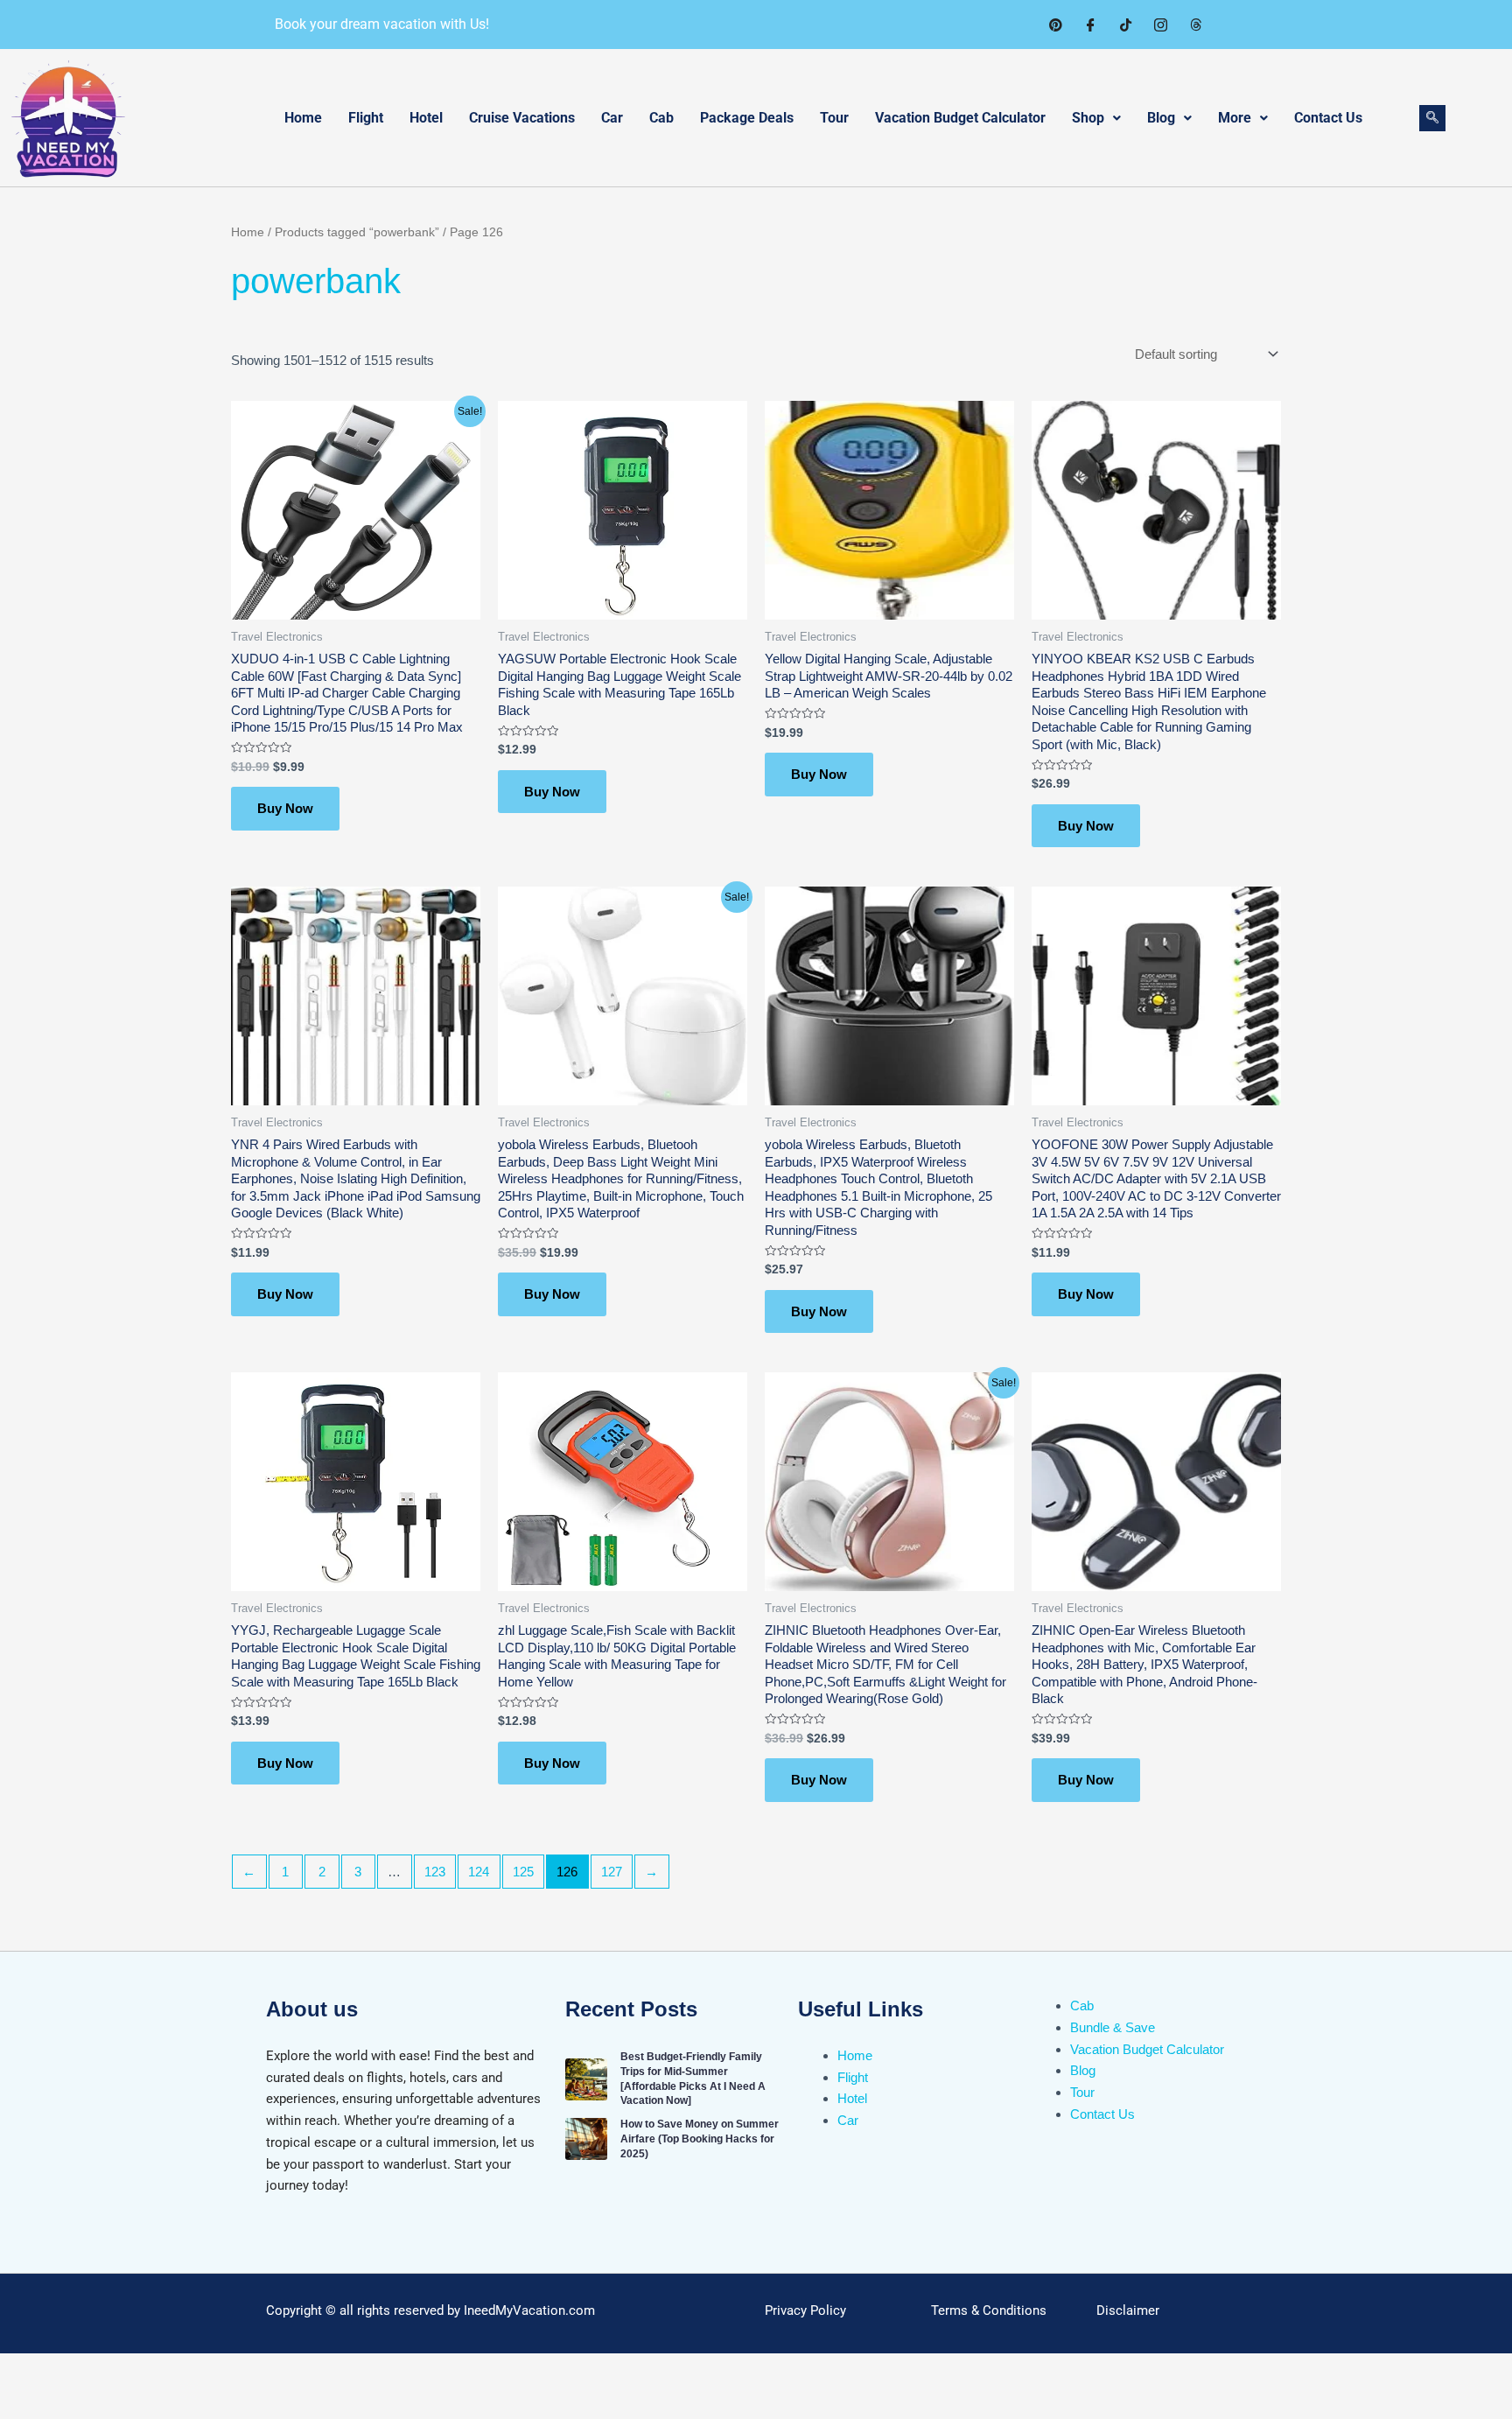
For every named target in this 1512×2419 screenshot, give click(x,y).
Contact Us (1328, 118)
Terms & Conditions (989, 2310)
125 (523, 1872)
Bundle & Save (1113, 2027)
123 (435, 1872)
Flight (366, 118)
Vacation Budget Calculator (960, 118)
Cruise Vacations (522, 118)
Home (303, 118)
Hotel (426, 118)
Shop (1088, 118)
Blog (1161, 118)
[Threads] (1195, 25)
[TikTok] (1125, 25)
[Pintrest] (1055, 25)
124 (479, 1872)
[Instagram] (1160, 25)
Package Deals (747, 118)
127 (612, 1872)
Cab (661, 118)
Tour (834, 118)
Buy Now (285, 808)
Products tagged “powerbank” (357, 232)
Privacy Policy (805, 2310)
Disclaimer (1128, 2310)
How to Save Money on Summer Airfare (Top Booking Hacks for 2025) (700, 2139)
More (1235, 118)
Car (612, 118)
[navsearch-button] (1432, 118)
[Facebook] (1090, 25)
